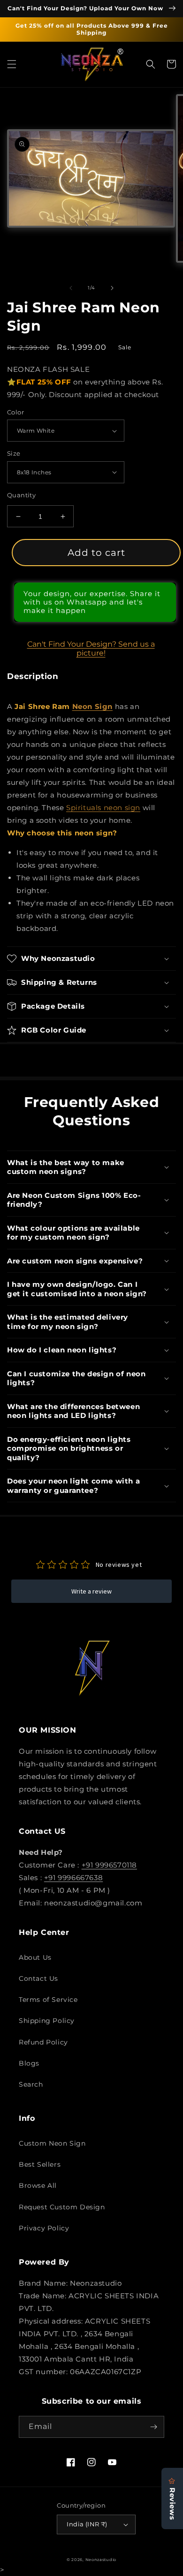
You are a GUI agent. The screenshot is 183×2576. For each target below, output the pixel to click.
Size (14, 453)
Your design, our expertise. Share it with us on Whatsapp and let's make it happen (92, 602)
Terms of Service (48, 2000)
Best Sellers (40, 2164)
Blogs (29, 2063)
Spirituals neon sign (103, 808)
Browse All (38, 2185)
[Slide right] (112, 288)
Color (15, 412)
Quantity (21, 495)
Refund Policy (43, 2042)
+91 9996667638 (73, 1878)
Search (31, 2084)
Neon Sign (92, 706)
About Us (35, 1957)
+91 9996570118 (109, 1865)
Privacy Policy (44, 2228)
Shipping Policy (47, 2021)
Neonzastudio (101, 2560)
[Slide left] (71, 288)
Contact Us (38, 1978)
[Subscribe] (153, 2427)
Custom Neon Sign (52, 2143)
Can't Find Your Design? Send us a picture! (91, 649)
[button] (12, 64)
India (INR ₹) (87, 2524)
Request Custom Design (62, 2207)
